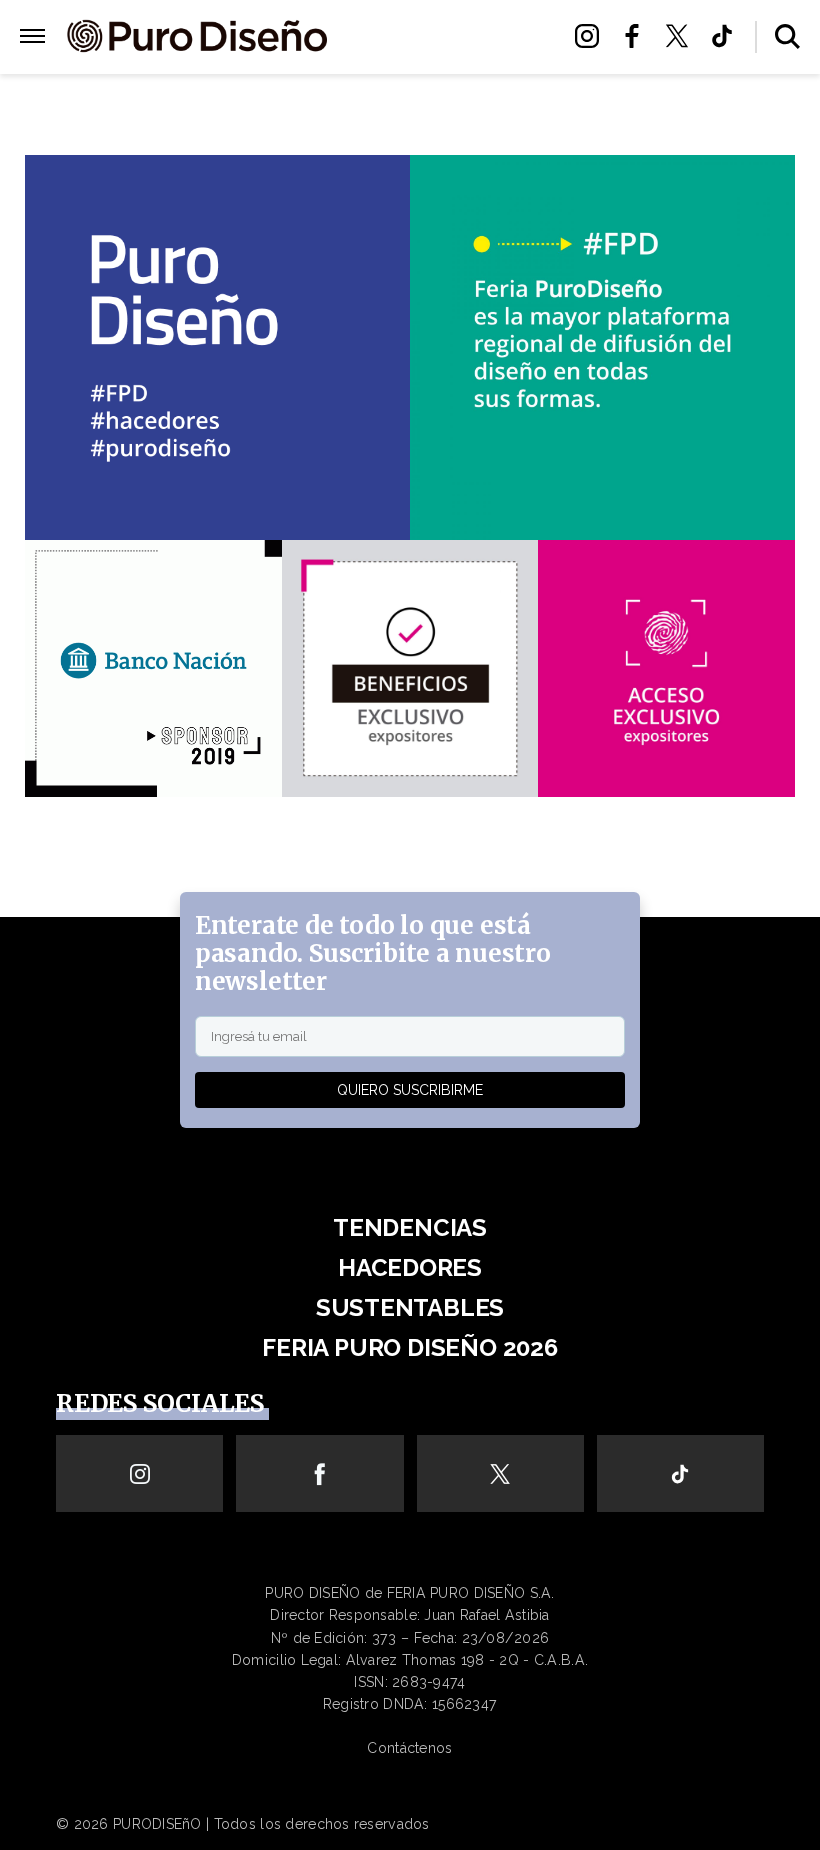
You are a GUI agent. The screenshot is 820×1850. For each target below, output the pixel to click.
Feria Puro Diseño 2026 (442, 61)
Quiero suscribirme (410, 1090)
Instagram (592, 36)
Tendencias (410, 1227)
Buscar (787, 36)
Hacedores (410, 1267)
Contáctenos (409, 1748)
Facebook (637, 36)
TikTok (727, 36)
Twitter (682, 36)
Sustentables (442, 37)
